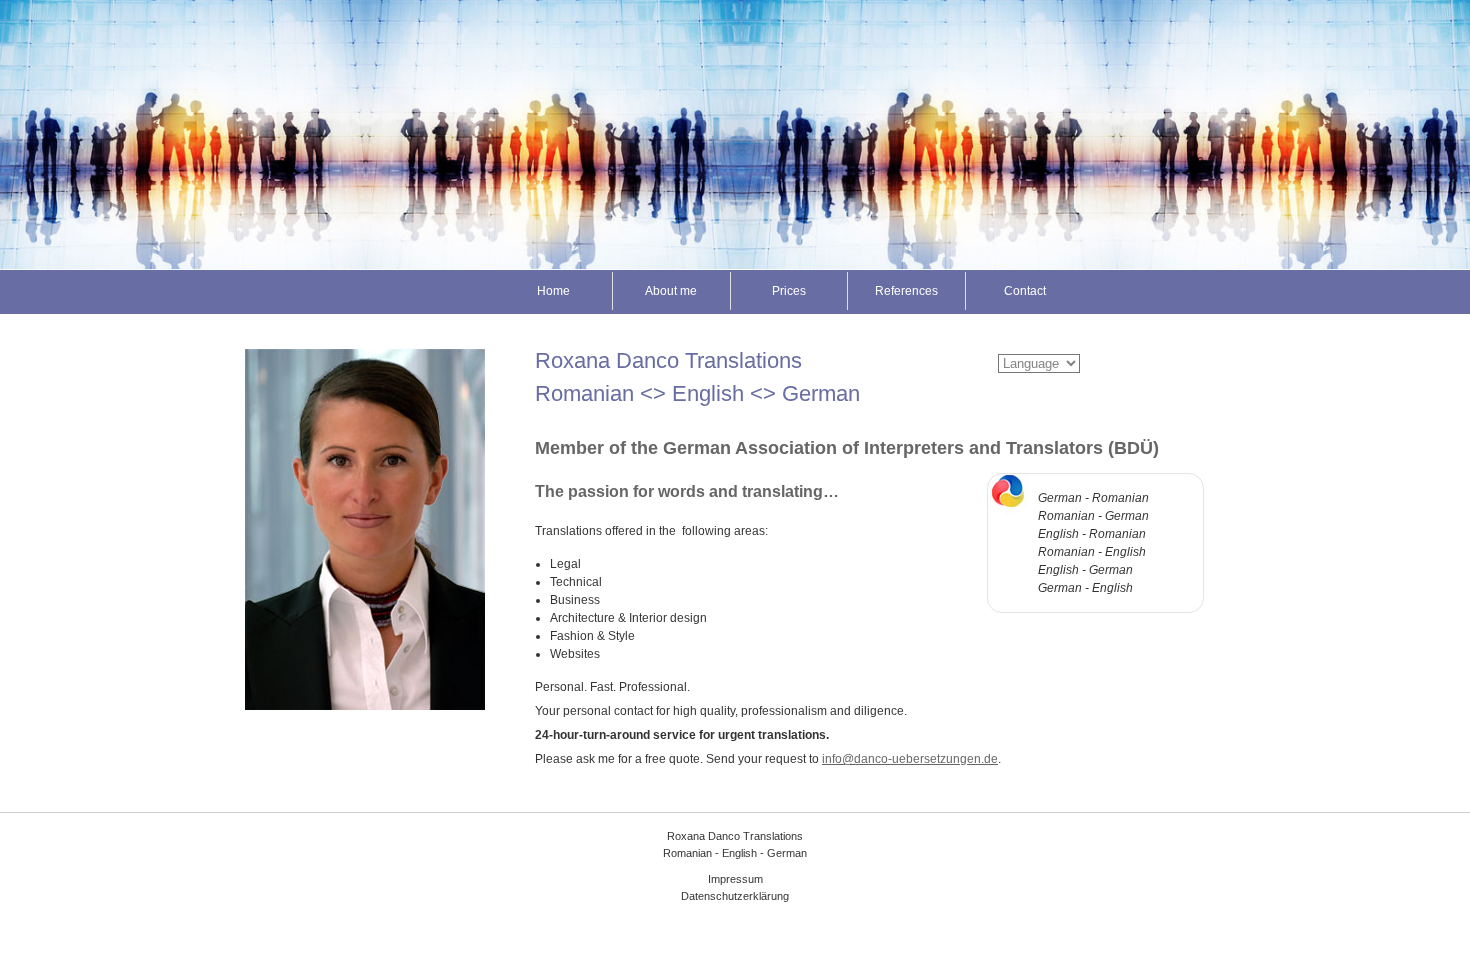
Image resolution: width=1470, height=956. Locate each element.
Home (553, 291)
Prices (789, 291)
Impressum (735, 879)
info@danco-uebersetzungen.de (910, 759)
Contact (1025, 291)
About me (671, 291)
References (906, 291)
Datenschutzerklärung (735, 896)
